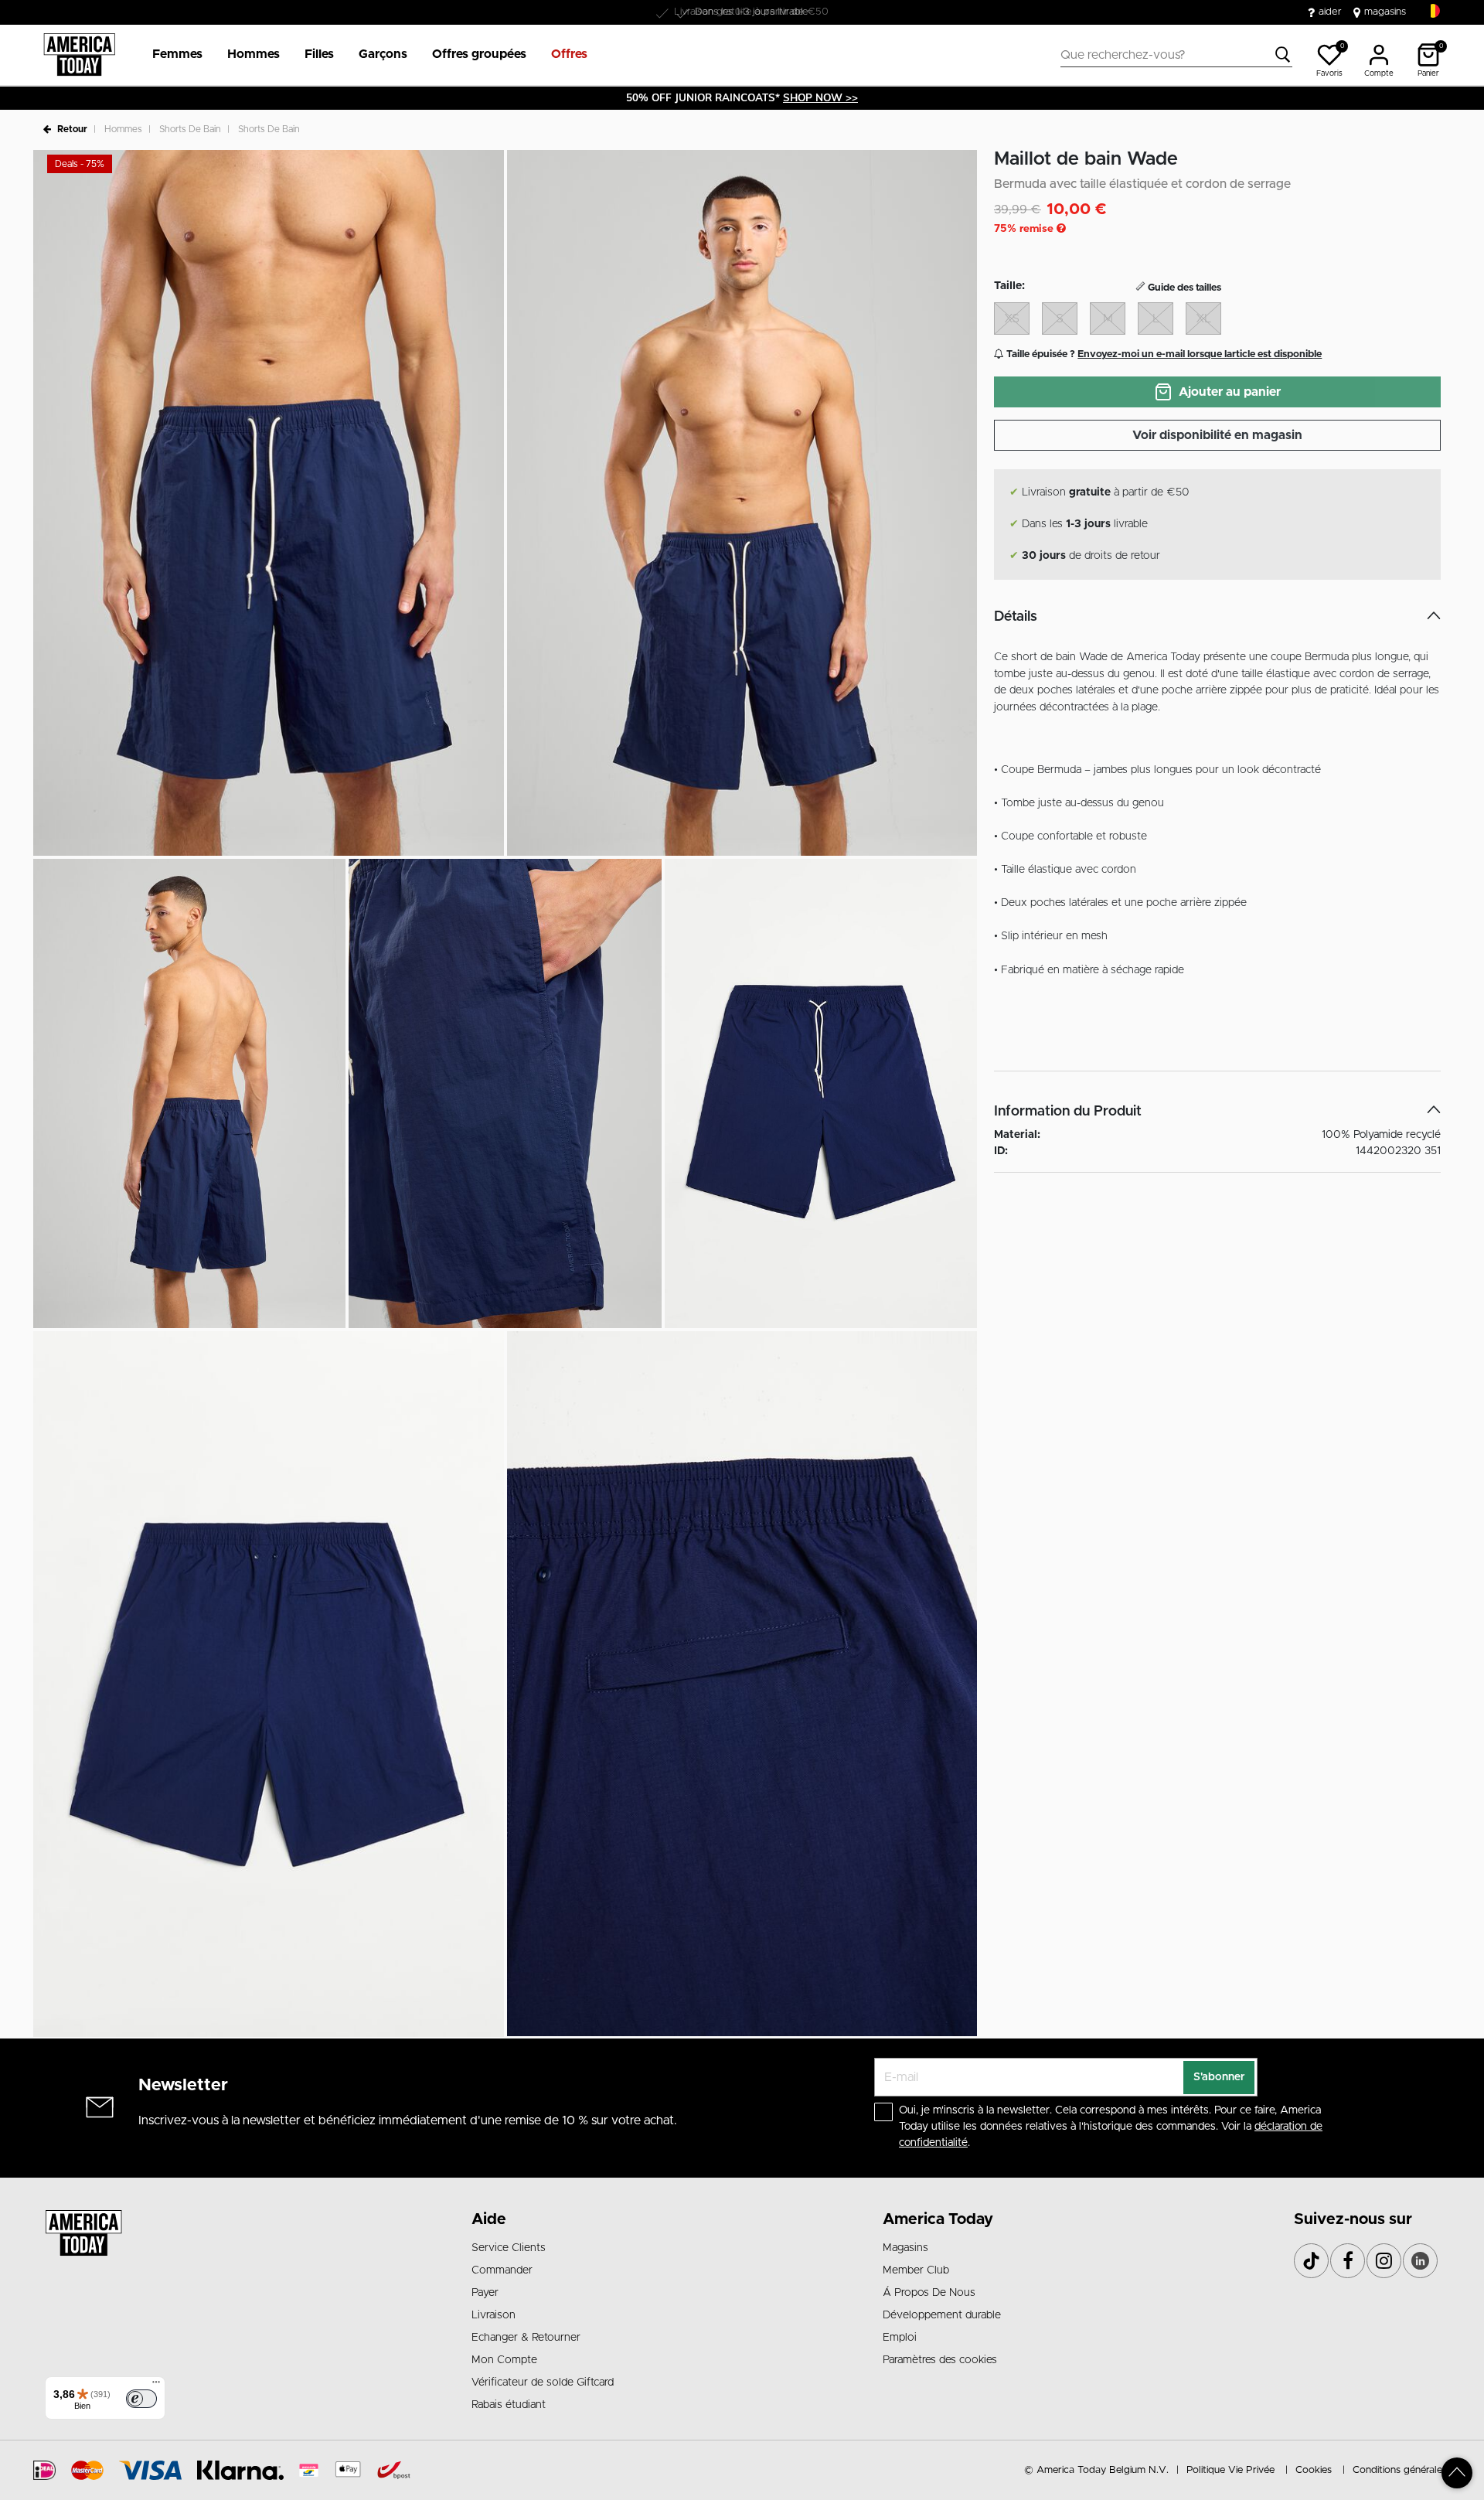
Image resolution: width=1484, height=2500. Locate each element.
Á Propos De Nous (929, 2293)
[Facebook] (1348, 2261)
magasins (1385, 12)
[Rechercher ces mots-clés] (1283, 55)
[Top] (1457, 2473)
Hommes (123, 129)
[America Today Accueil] (79, 55)
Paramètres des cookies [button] (940, 2360)
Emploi (900, 2338)
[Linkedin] (1420, 2261)
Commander (502, 2270)
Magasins (905, 2248)
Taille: (1009, 286)
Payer (485, 2293)
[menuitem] (171, 55)
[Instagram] (1384, 2261)
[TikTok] (1311, 2261)
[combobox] (1176, 55)
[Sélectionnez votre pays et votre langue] (1433, 11)
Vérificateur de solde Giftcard (543, 2382)
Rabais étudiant (509, 2405)
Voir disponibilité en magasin (1217, 435)
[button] (177, 55)
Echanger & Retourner (526, 2338)
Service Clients (509, 2248)
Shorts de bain (190, 129)
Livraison (494, 2315)
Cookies (1314, 2470)
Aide (489, 2219)
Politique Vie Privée (1230, 2470)
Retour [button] (72, 129)
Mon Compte (504, 2360)
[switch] (141, 2399)
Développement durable (942, 2315)
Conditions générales (1400, 2470)
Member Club (916, 2270)
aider (1330, 12)
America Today (938, 2219)
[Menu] (156, 2386)
